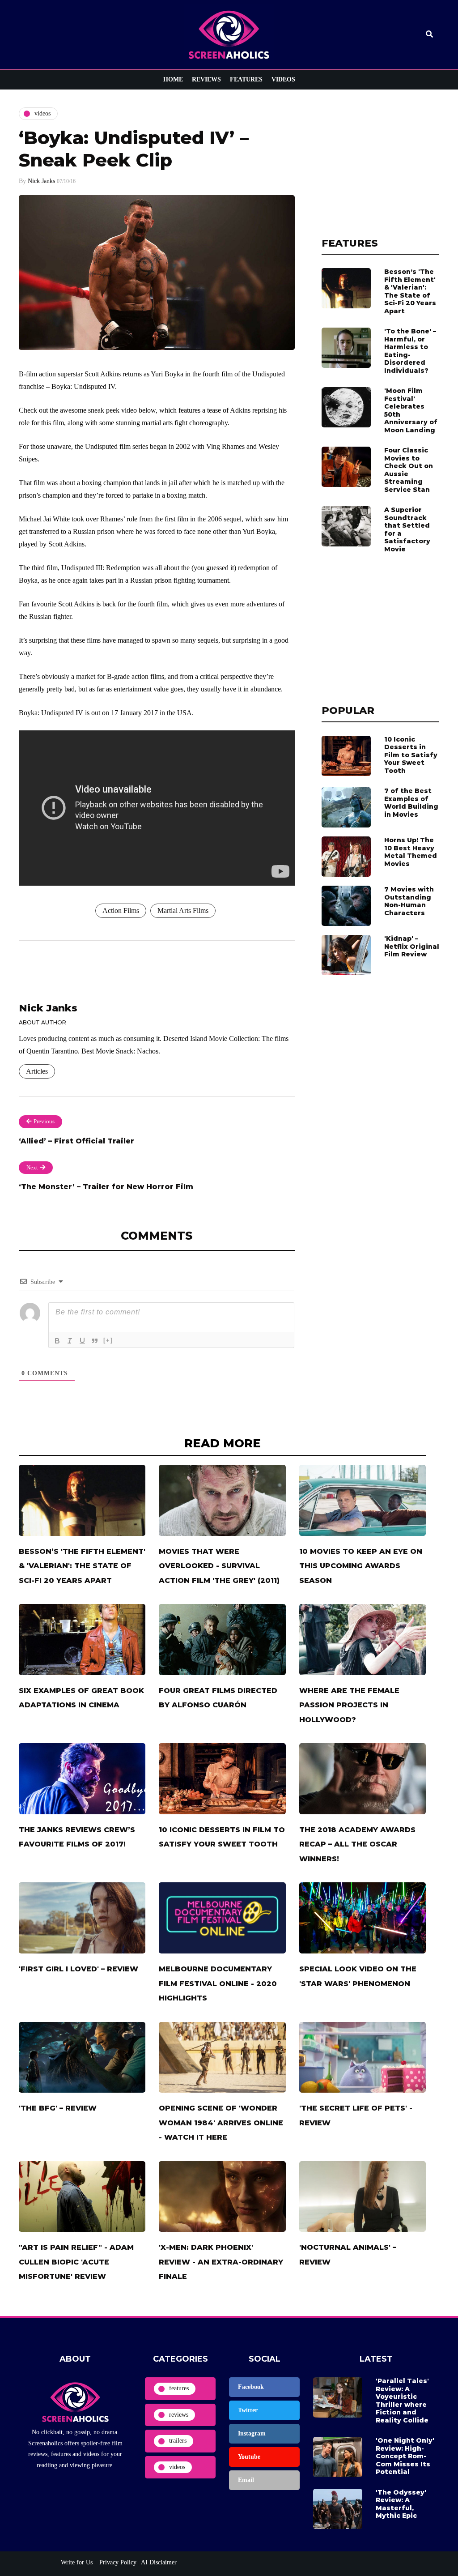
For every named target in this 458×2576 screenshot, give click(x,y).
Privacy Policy (117, 2562)
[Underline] (82, 1341)
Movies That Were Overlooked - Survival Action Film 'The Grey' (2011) (219, 1566)
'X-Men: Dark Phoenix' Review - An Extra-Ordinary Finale (221, 2262)
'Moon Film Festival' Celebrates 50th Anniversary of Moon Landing (411, 410)
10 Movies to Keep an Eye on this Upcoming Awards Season (361, 1566)
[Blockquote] (95, 1341)
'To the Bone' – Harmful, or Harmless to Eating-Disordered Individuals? (410, 351)
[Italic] (70, 1341)
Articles (37, 1071)
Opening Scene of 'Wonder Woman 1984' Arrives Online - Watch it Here (221, 2123)
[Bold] (57, 1341)
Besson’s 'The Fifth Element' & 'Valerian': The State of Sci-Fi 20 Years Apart (410, 291)
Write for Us (77, 2562)
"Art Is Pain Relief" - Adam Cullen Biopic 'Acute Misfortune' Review (76, 2262)
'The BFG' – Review (58, 2108)
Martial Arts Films (183, 911)
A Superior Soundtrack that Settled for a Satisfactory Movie (407, 529)
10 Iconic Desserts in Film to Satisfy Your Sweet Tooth (411, 755)
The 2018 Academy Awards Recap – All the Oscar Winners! (357, 1844)
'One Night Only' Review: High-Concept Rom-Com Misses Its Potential (405, 2456)
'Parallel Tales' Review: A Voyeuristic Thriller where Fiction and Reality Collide (402, 2401)
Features (246, 79)
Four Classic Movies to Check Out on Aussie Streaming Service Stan (409, 470)
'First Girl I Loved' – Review (78, 1969)
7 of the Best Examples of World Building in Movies (411, 803)
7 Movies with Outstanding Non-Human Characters (409, 901)
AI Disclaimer (159, 2562)
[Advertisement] (380, 163)
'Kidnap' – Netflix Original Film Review (412, 946)
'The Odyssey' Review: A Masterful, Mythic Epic (401, 2504)
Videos (283, 79)
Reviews (206, 79)
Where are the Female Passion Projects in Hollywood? (349, 1705)
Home (173, 79)
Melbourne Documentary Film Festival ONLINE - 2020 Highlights (218, 1983)
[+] (108, 1340)
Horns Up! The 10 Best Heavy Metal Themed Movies (411, 852)
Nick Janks (41, 181)
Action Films (121, 911)
